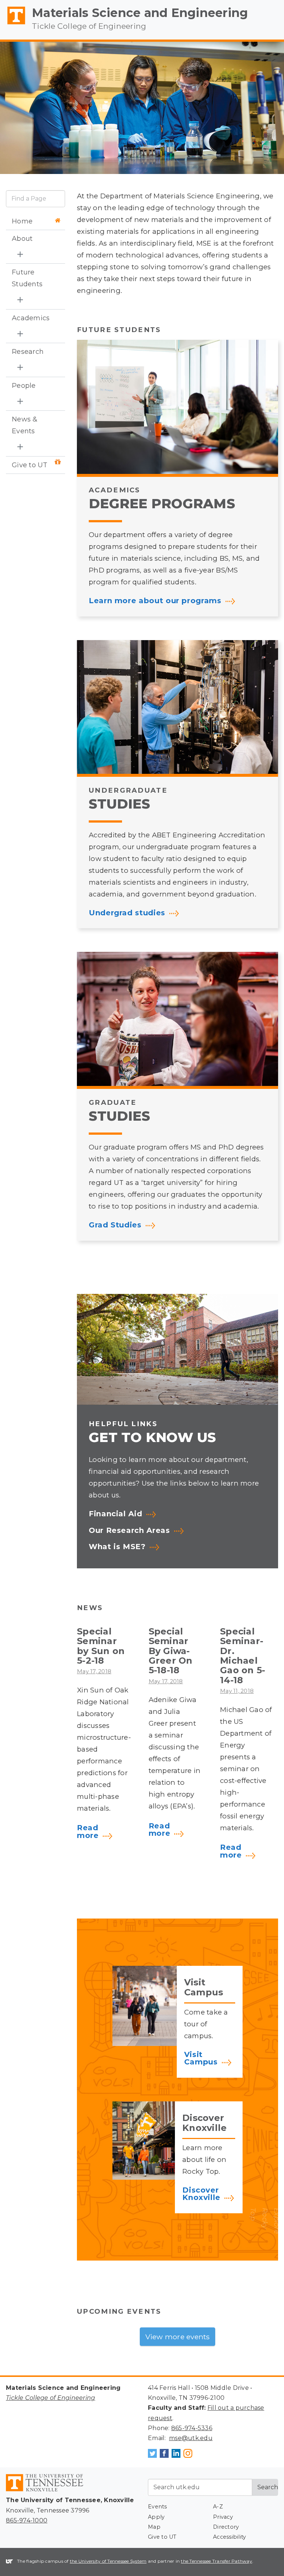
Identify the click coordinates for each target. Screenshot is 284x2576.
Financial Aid (115, 1514)
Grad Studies (115, 1225)
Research (28, 352)
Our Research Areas (129, 1531)
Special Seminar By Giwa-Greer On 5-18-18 (171, 1651)
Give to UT (30, 465)
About (22, 239)
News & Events (25, 425)
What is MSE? (117, 1547)
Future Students (27, 278)
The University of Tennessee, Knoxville (13, 24)
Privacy (223, 2517)
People (24, 386)
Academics (31, 318)
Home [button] (22, 221)
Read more (88, 1832)
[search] (35, 199)
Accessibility (229, 2537)
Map (154, 2527)
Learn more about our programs (155, 601)
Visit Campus (201, 2059)
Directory (226, 2527)
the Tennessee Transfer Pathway (217, 2561)
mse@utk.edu (191, 2438)
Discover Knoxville (201, 2194)
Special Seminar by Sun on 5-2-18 (101, 1646)
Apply (156, 2517)
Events (158, 2507)
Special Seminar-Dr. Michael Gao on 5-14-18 (243, 1656)
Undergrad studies (127, 913)
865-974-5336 (192, 2428)
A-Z (218, 2507)
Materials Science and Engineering (140, 13)
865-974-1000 (27, 2520)
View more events (178, 2337)
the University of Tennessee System (108, 2561)
